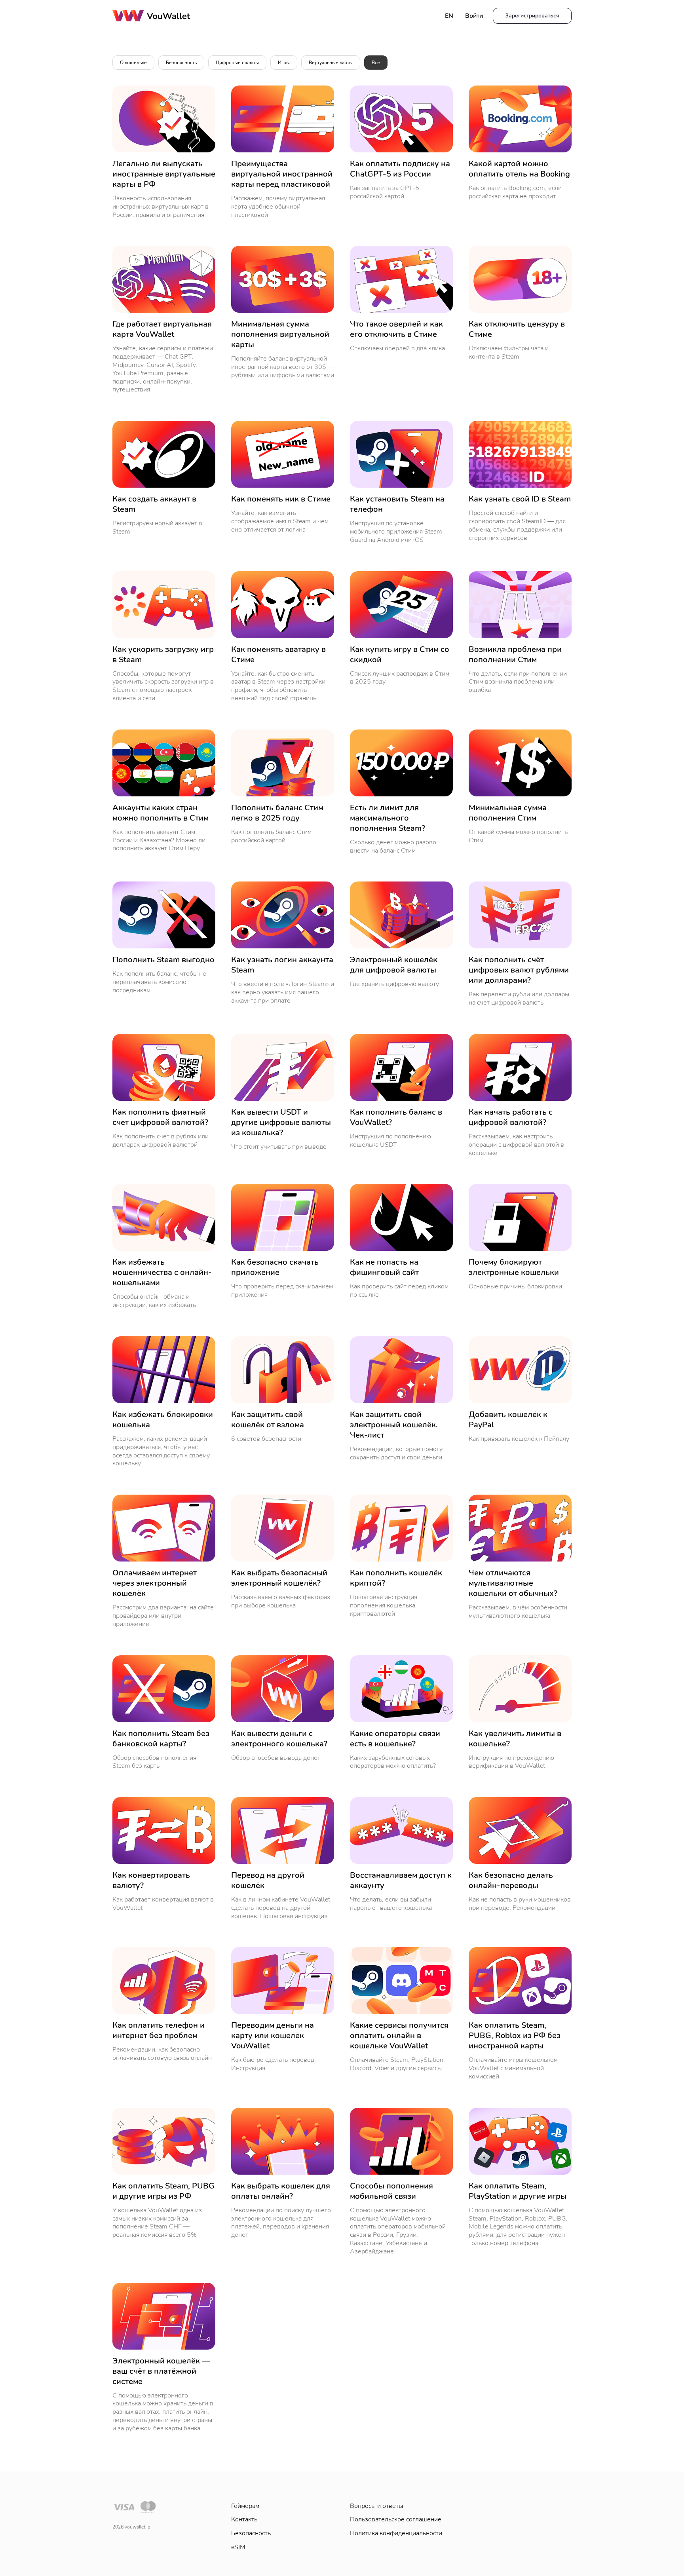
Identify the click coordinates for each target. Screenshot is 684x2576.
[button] (532, 16)
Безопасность (181, 63)
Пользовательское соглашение (396, 2519)
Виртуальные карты (331, 63)
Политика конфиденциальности (396, 2533)
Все (376, 63)
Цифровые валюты (237, 63)
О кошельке (133, 63)
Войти (474, 16)
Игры (284, 63)
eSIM (238, 2547)
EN (449, 16)
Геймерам (245, 2506)
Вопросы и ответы (376, 2506)
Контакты (245, 2519)
